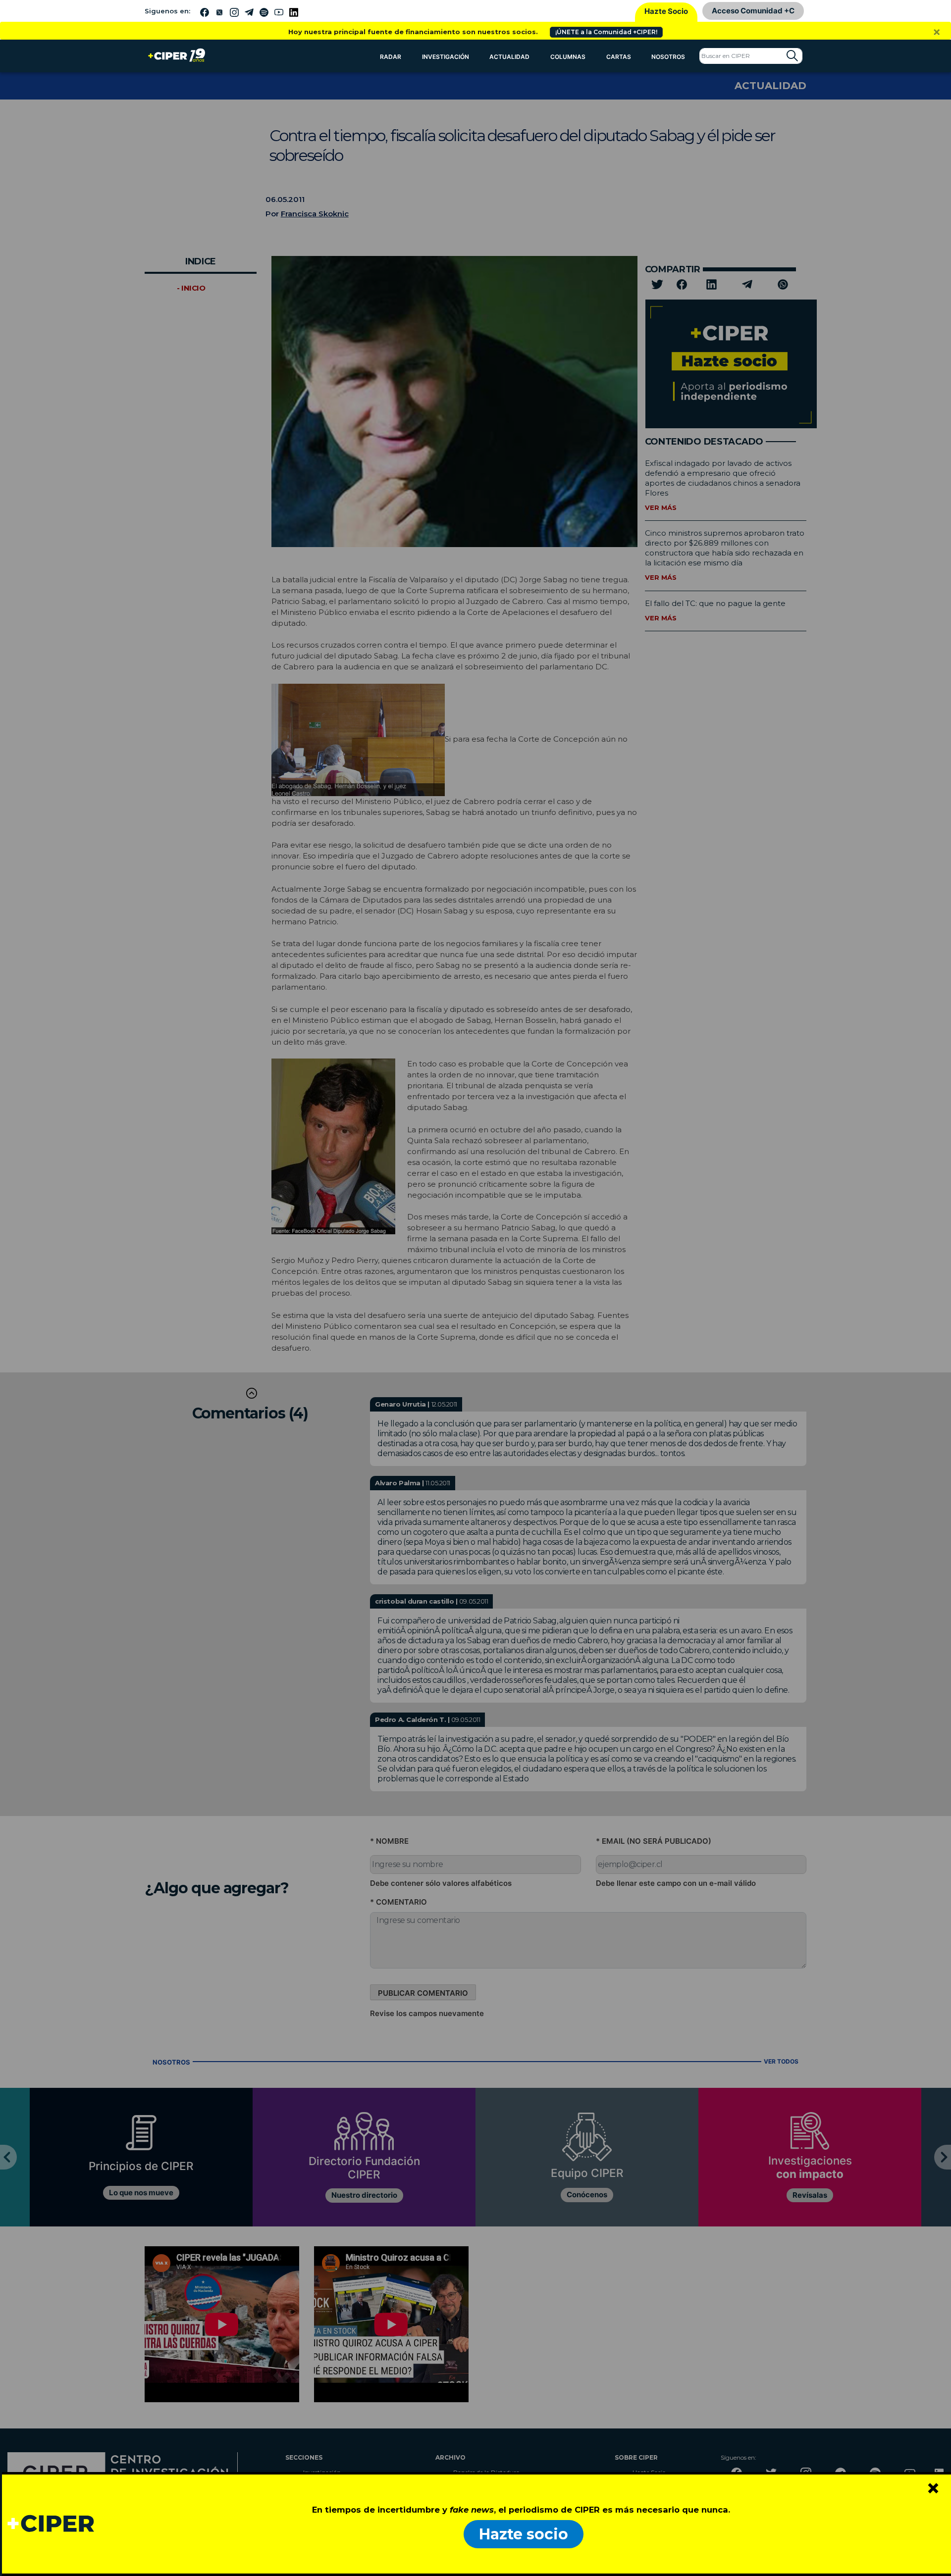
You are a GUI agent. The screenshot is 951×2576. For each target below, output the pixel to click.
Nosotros (668, 57)
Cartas (619, 57)
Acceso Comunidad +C (753, 11)
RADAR (391, 57)
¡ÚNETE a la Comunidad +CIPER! (606, 32)
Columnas (568, 57)
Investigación (446, 57)
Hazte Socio (666, 11)
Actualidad (509, 57)
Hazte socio (524, 2534)
